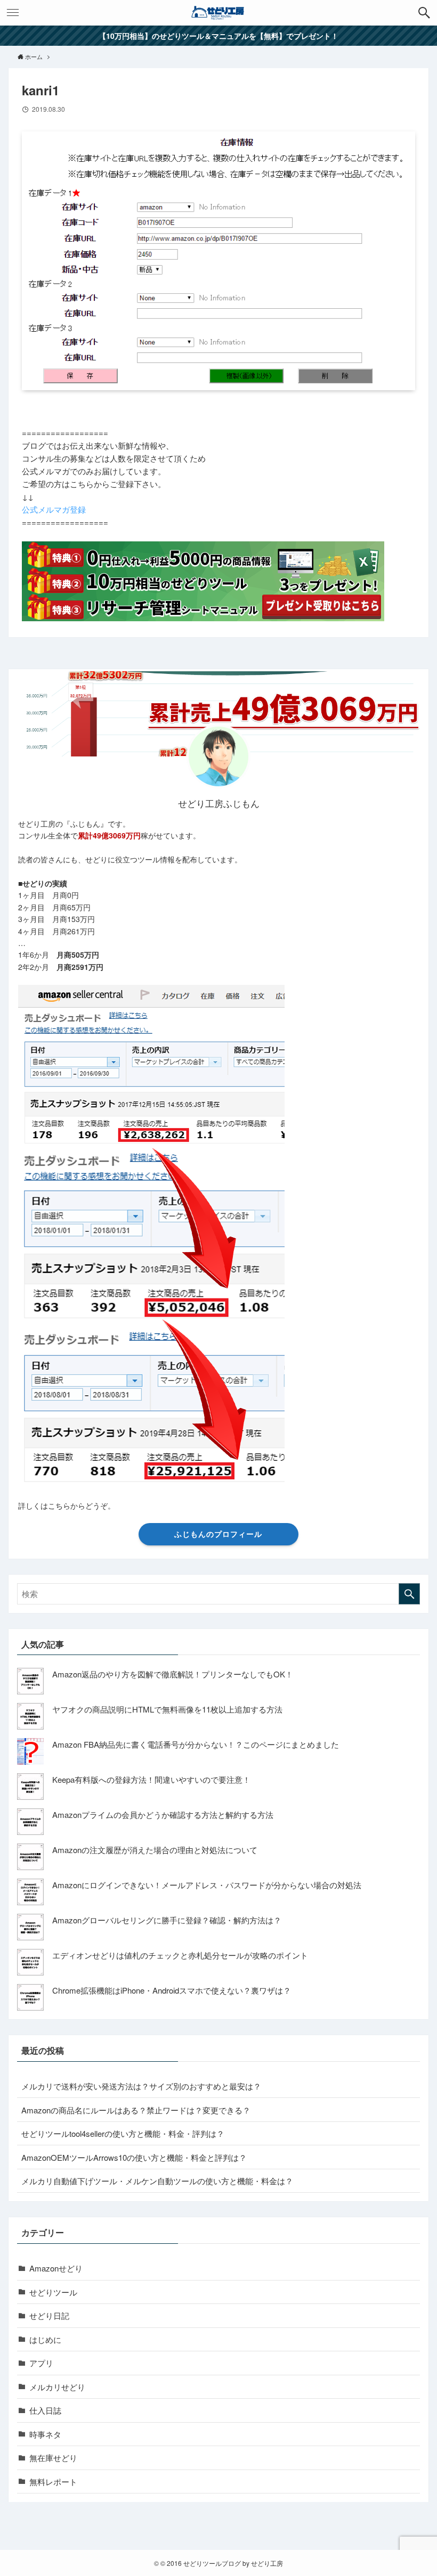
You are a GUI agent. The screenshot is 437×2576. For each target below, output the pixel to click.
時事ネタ (45, 2434)
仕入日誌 (45, 2410)
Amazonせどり (56, 2268)
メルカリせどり (57, 2387)
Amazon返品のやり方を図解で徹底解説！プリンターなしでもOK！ (173, 1674)
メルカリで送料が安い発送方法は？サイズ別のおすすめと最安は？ (141, 2086)
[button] (424, 13)
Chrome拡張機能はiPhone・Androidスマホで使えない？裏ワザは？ (172, 1990)
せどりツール (53, 2292)
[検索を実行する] (409, 1594)
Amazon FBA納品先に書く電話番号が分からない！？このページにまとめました (196, 1744)
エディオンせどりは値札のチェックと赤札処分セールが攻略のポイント (180, 1955)
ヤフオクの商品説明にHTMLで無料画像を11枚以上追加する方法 (167, 1709)
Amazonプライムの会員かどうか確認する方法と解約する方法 (163, 1814)
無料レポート (53, 2482)
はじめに (45, 2339)
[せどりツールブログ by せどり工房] (218, 13)
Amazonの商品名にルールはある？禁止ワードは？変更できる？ (136, 2110)
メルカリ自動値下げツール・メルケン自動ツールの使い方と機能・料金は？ (157, 2181)
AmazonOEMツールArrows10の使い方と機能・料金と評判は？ (134, 2157)
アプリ (41, 2363)
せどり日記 (49, 2315)
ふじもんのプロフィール (218, 1534)
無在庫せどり (53, 2458)
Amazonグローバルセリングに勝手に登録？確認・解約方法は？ (167, 1920)
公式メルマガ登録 (54, 509)
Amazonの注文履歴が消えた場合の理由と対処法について (155, 1850)
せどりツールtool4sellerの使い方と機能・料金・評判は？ (123, 2133)
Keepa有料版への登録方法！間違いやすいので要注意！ (151, 1779)
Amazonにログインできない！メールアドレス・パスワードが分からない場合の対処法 (207, 1885)
